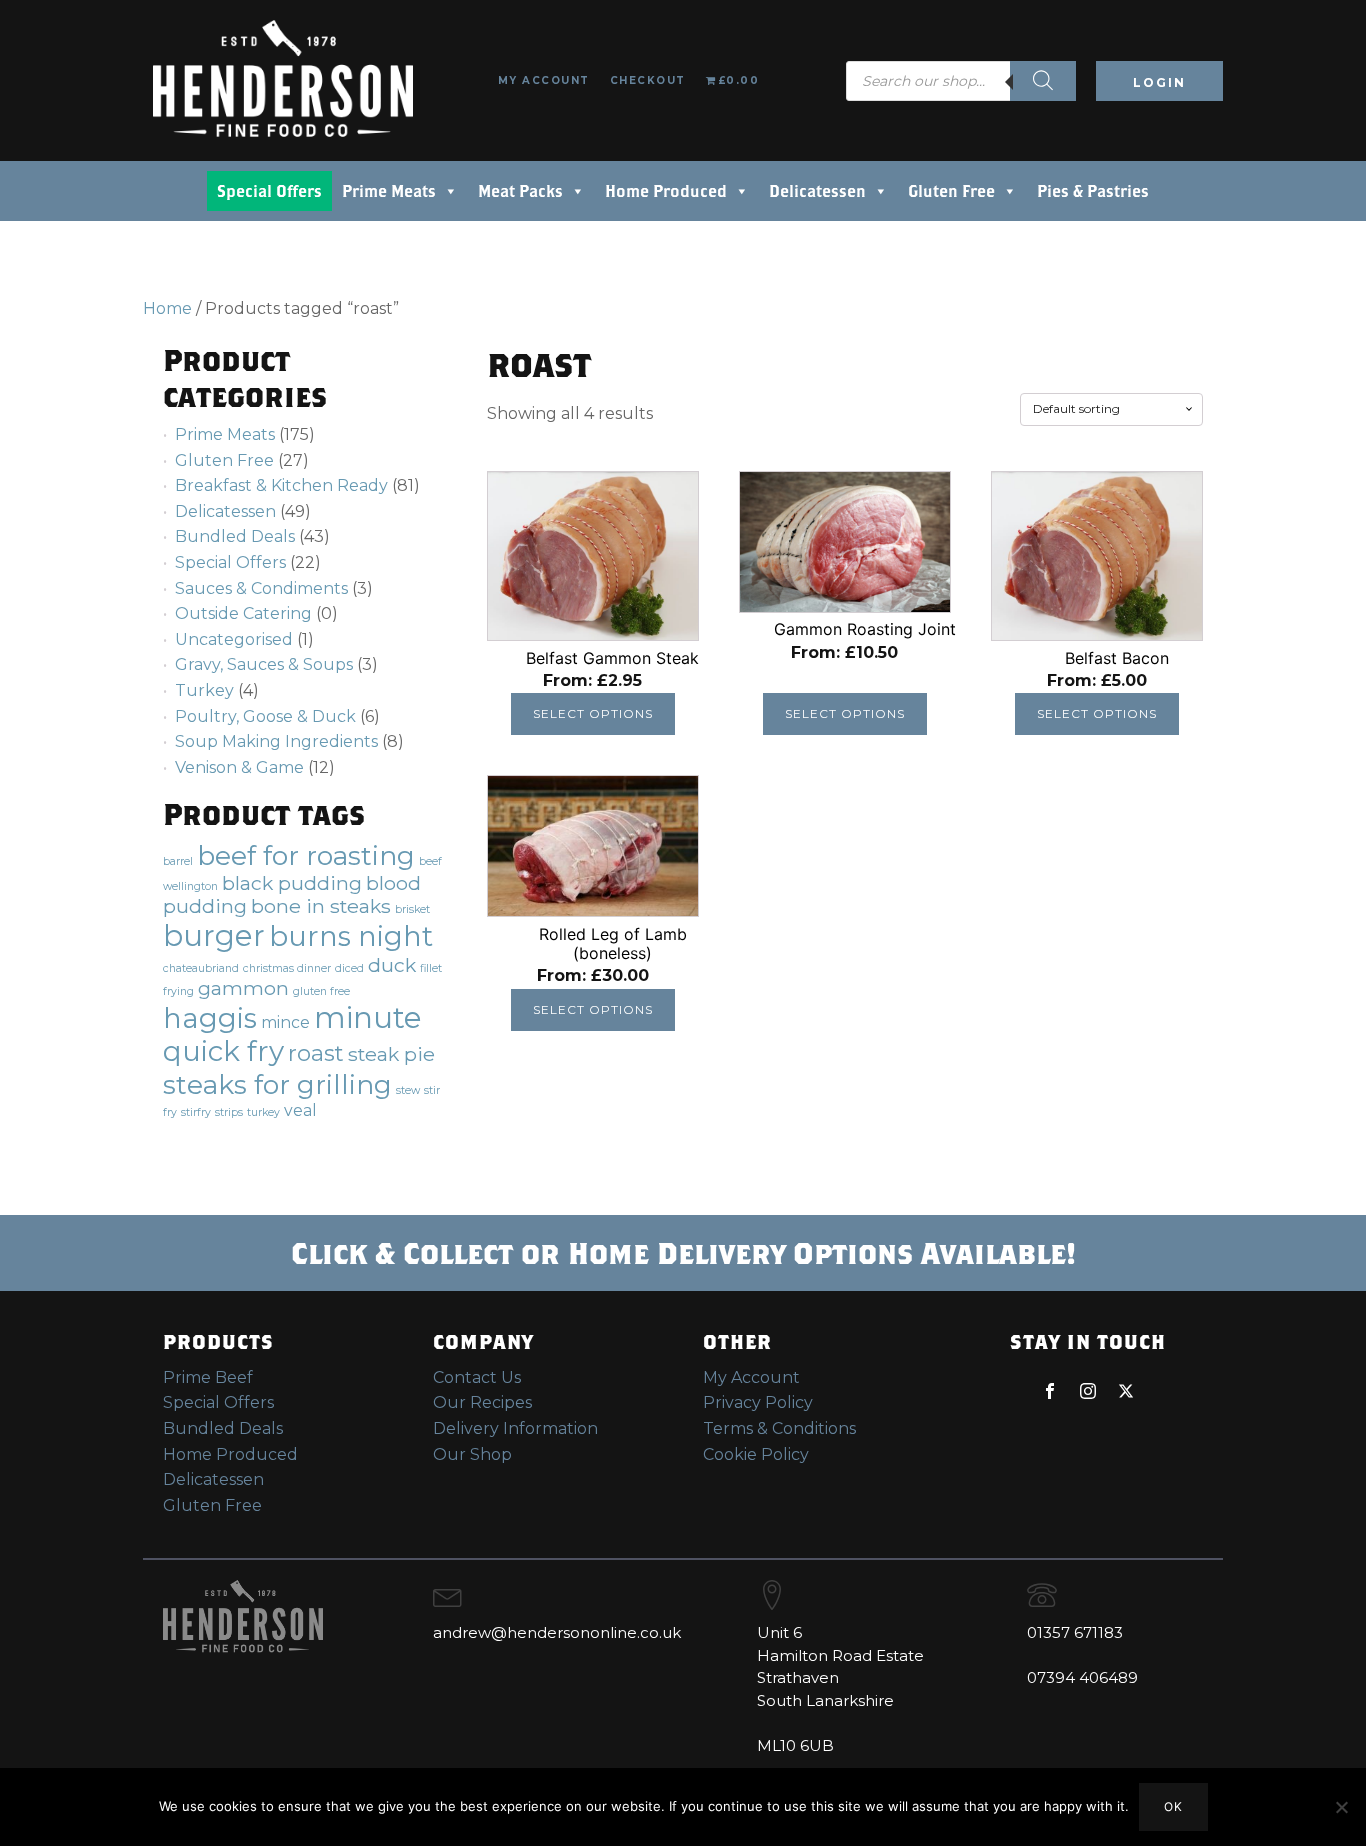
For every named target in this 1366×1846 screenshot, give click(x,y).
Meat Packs (520, 190)
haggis (210, 1018)
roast (316, 1053)
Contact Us (477, 1377)
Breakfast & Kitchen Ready (281, 485)
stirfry (196, 1112)
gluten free (321, 991)
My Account (544, 80)
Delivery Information (515, 1428)
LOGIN (1159, 82)
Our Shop (472, 1454)
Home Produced (666, 190)
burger (214, 935)
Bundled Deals (235, 536)
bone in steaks (321, 906)
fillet (431, 968)
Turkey (204, 690)
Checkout (648, 80)
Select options (593, 713)
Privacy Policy (758, 1402)
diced (349, 968)
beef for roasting (306, 855)
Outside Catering (243, 613)
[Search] (1043, 81)
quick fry (223, 1051)
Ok (1173, 1806)
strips (229, 1112)
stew (408, 1090)
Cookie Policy (756, 1454)
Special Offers (269, 190)
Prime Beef (208, 1377)
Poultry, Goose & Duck (265, 716)
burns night (351, 936)
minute (368, 1017)
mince (285, 1022)
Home (167, 308)
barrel (178, 861)
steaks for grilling (277, 1084)
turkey (263, 1112)
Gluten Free (951, 190)
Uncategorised (234, 639)
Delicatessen (817, 190)
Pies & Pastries (1093, 190)
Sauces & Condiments (261, 588)
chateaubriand (201, 968)
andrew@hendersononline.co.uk (557, 1632)
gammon (243, 988)
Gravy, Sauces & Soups (264, 664)
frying (178, 991)
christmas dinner (287, 968)
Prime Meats (389, 190)
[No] (1341, 1807)
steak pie (391, 1054)
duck (392, 965)
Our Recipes (482, 1402)
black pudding (292, 883)
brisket (412, 909)
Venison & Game (239, 767)
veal (300, 1110)
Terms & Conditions (779, 1428)
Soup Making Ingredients (276, 741)
